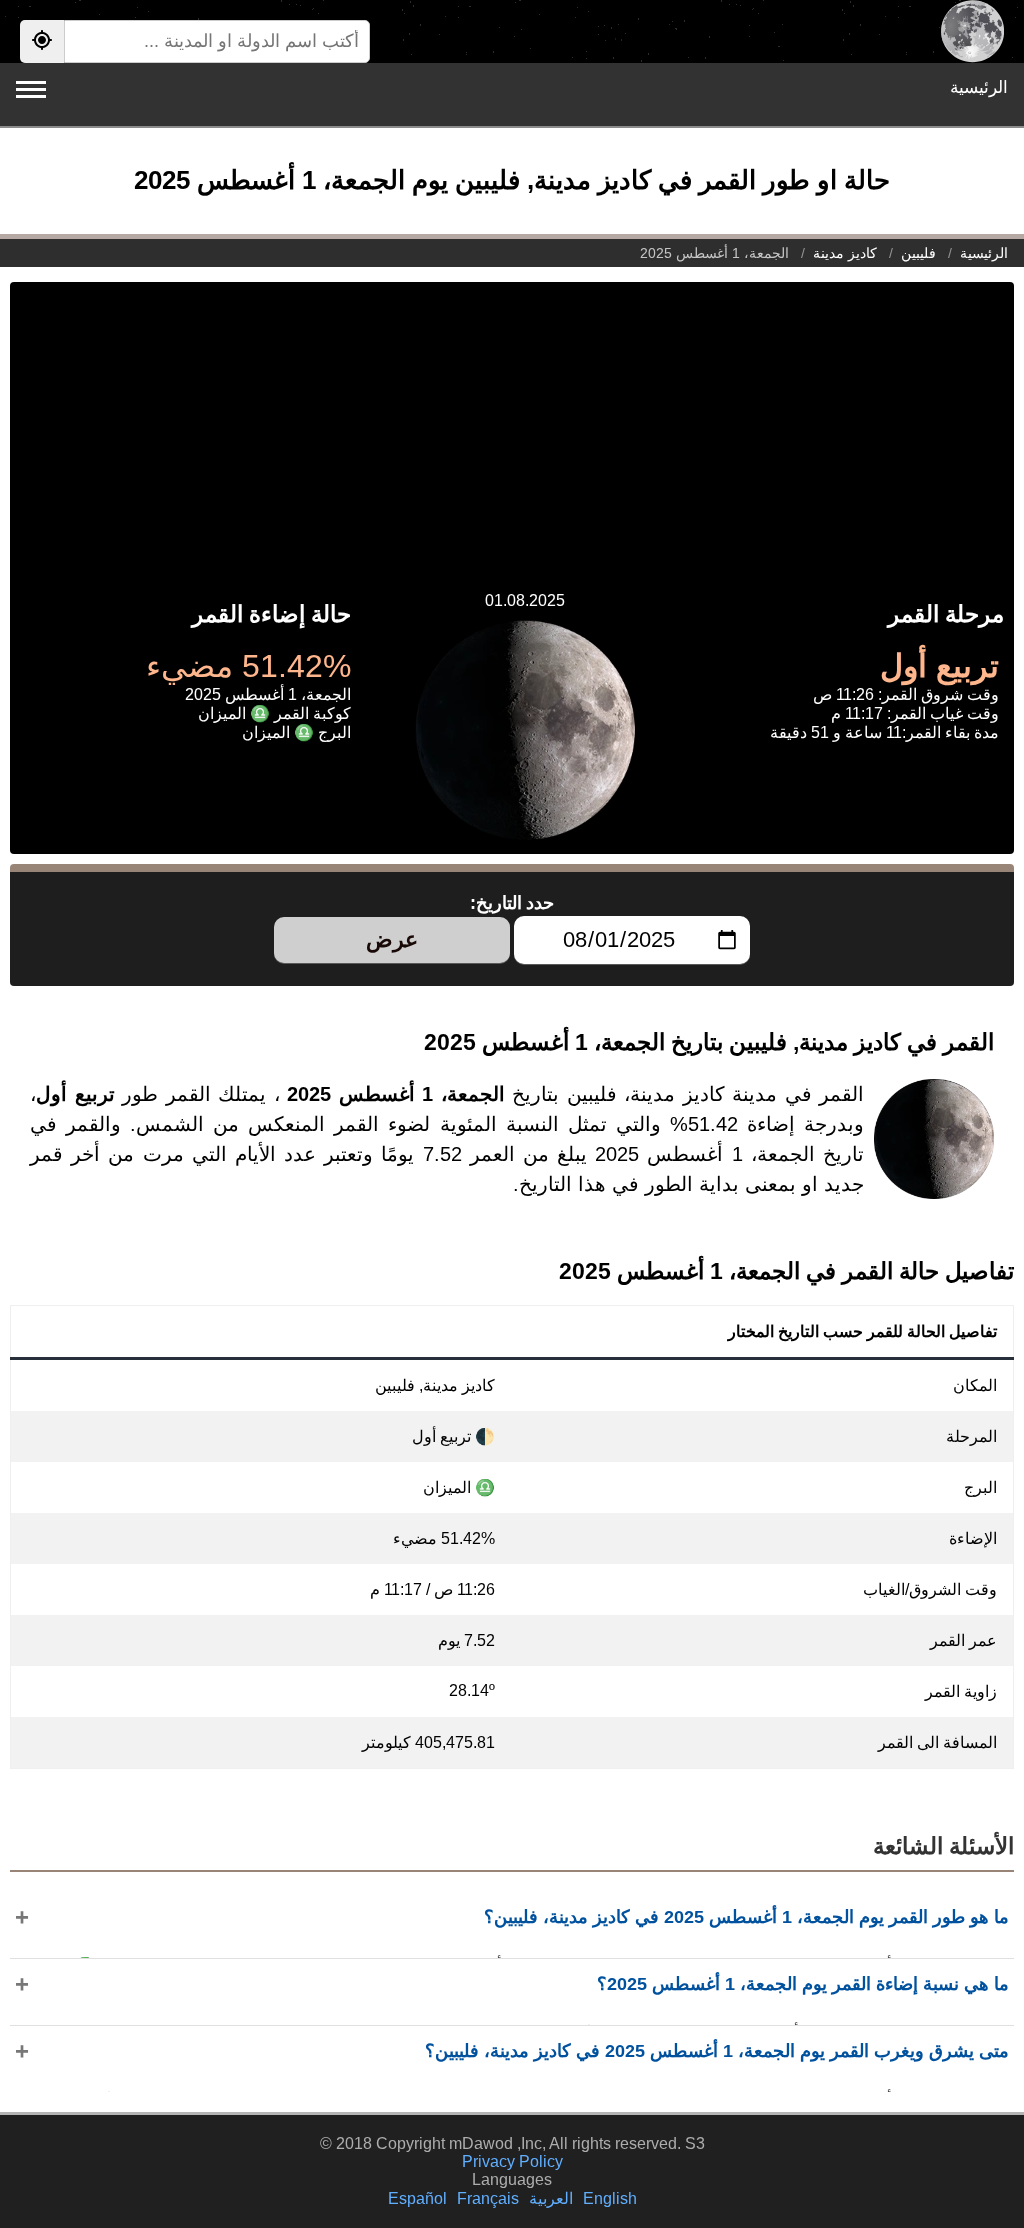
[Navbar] (31, 89)
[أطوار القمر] (972, 31)
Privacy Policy (512, 2161)
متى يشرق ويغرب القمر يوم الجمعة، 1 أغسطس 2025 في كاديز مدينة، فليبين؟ (717, 2051)
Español (417, 2198)
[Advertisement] (512, 422)
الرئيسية (979, 87)
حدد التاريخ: (512, 903)
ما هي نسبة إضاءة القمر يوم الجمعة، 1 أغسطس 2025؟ (803, 1984)
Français (488, 2198)
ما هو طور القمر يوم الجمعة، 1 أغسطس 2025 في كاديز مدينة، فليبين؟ (746, 1917)
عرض (392, 939)
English (610, 2198)
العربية (551, 2198)
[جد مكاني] (42, 41)
